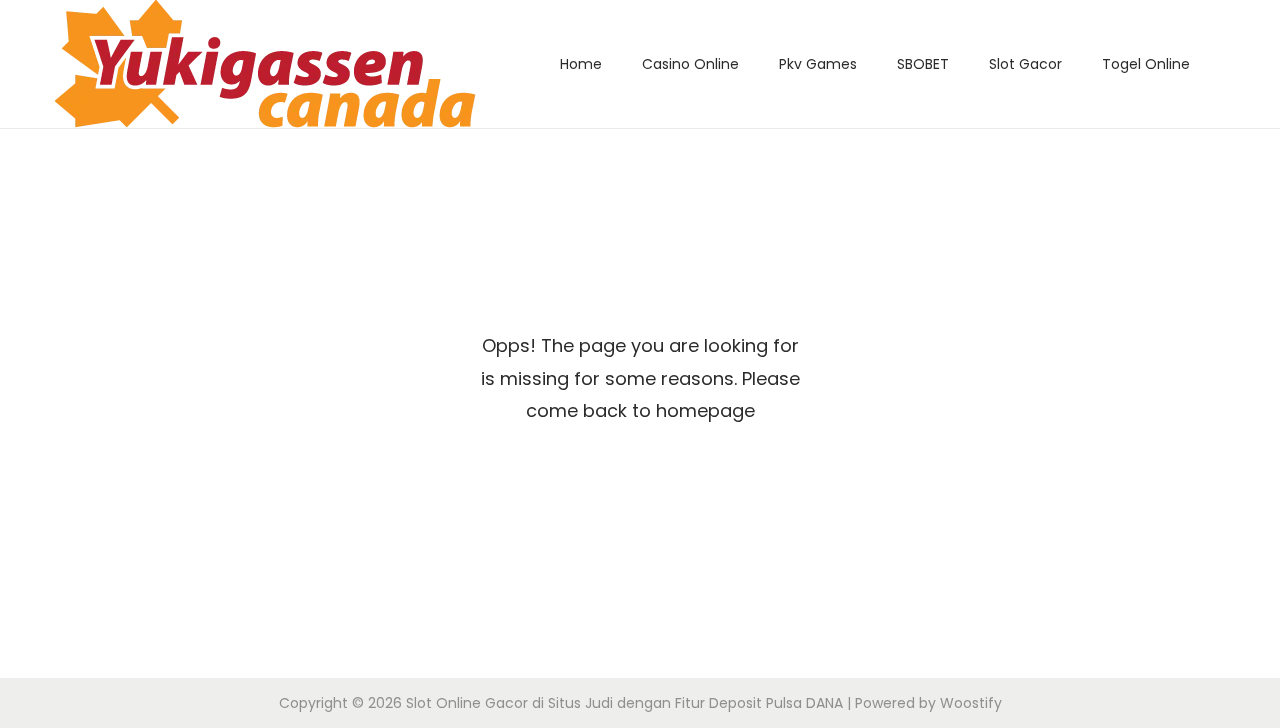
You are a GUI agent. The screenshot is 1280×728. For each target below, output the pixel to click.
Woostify (971, 703)
